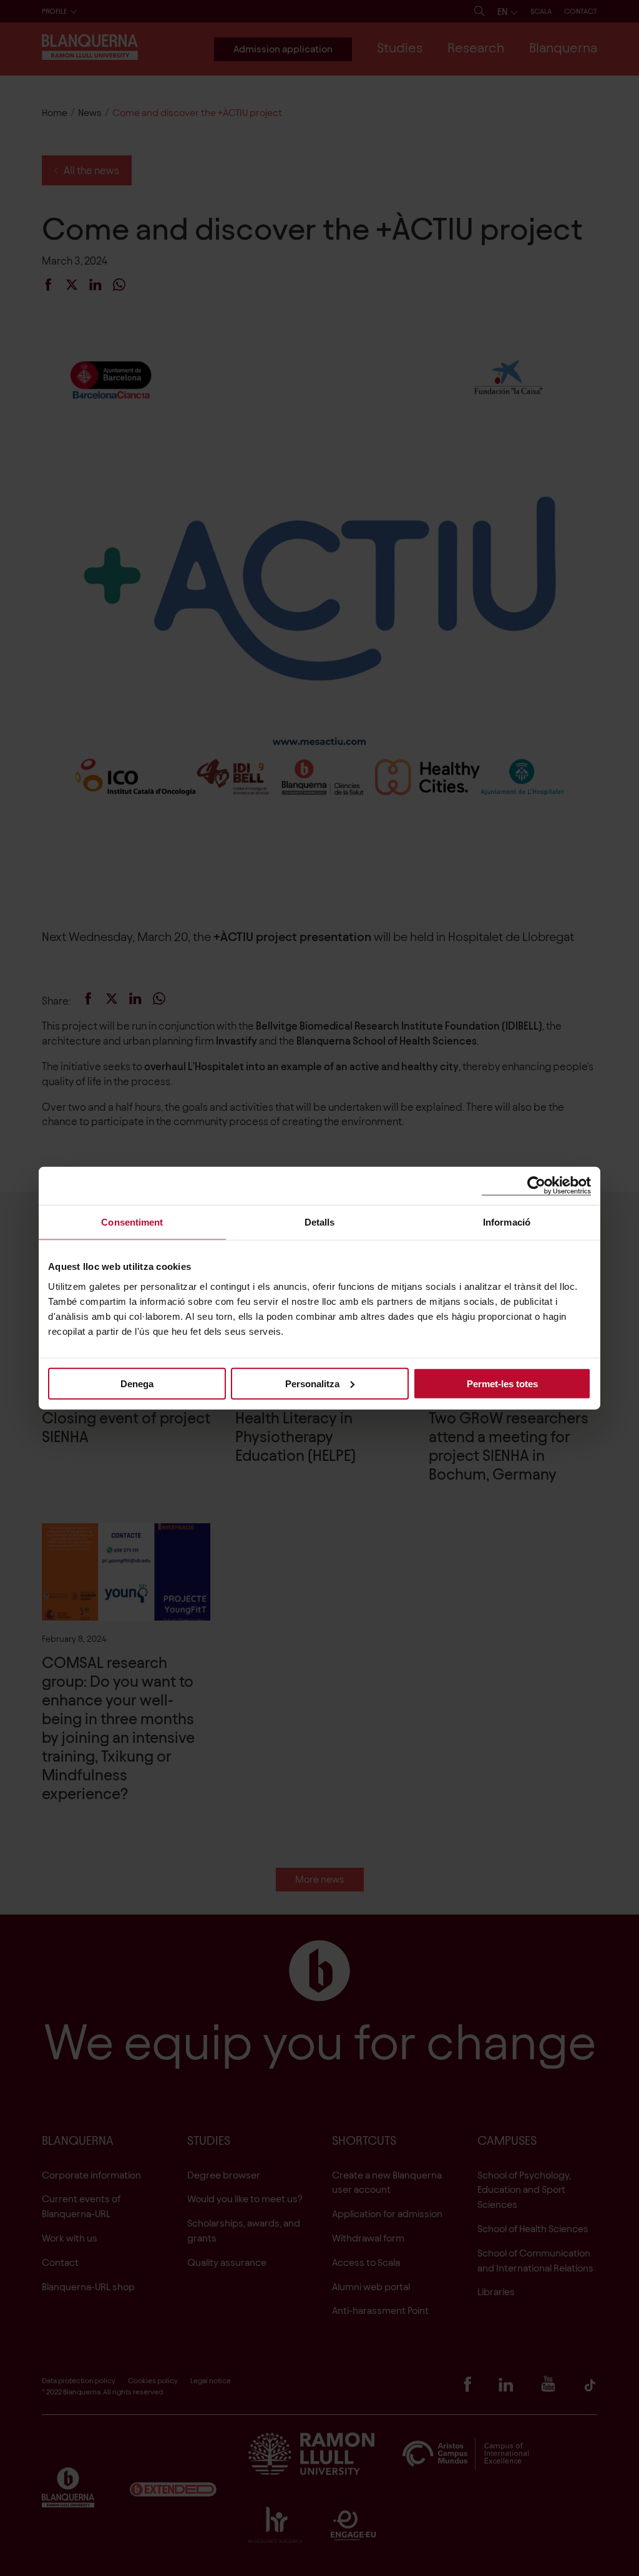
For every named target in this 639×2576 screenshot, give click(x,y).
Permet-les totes (502, 1383)
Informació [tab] (507, 1222)
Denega (137, 1383)
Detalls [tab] (320, 1222)
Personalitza (312, 1383)
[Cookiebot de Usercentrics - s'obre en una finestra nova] (536, 1186)
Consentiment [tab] (132, 1222)
